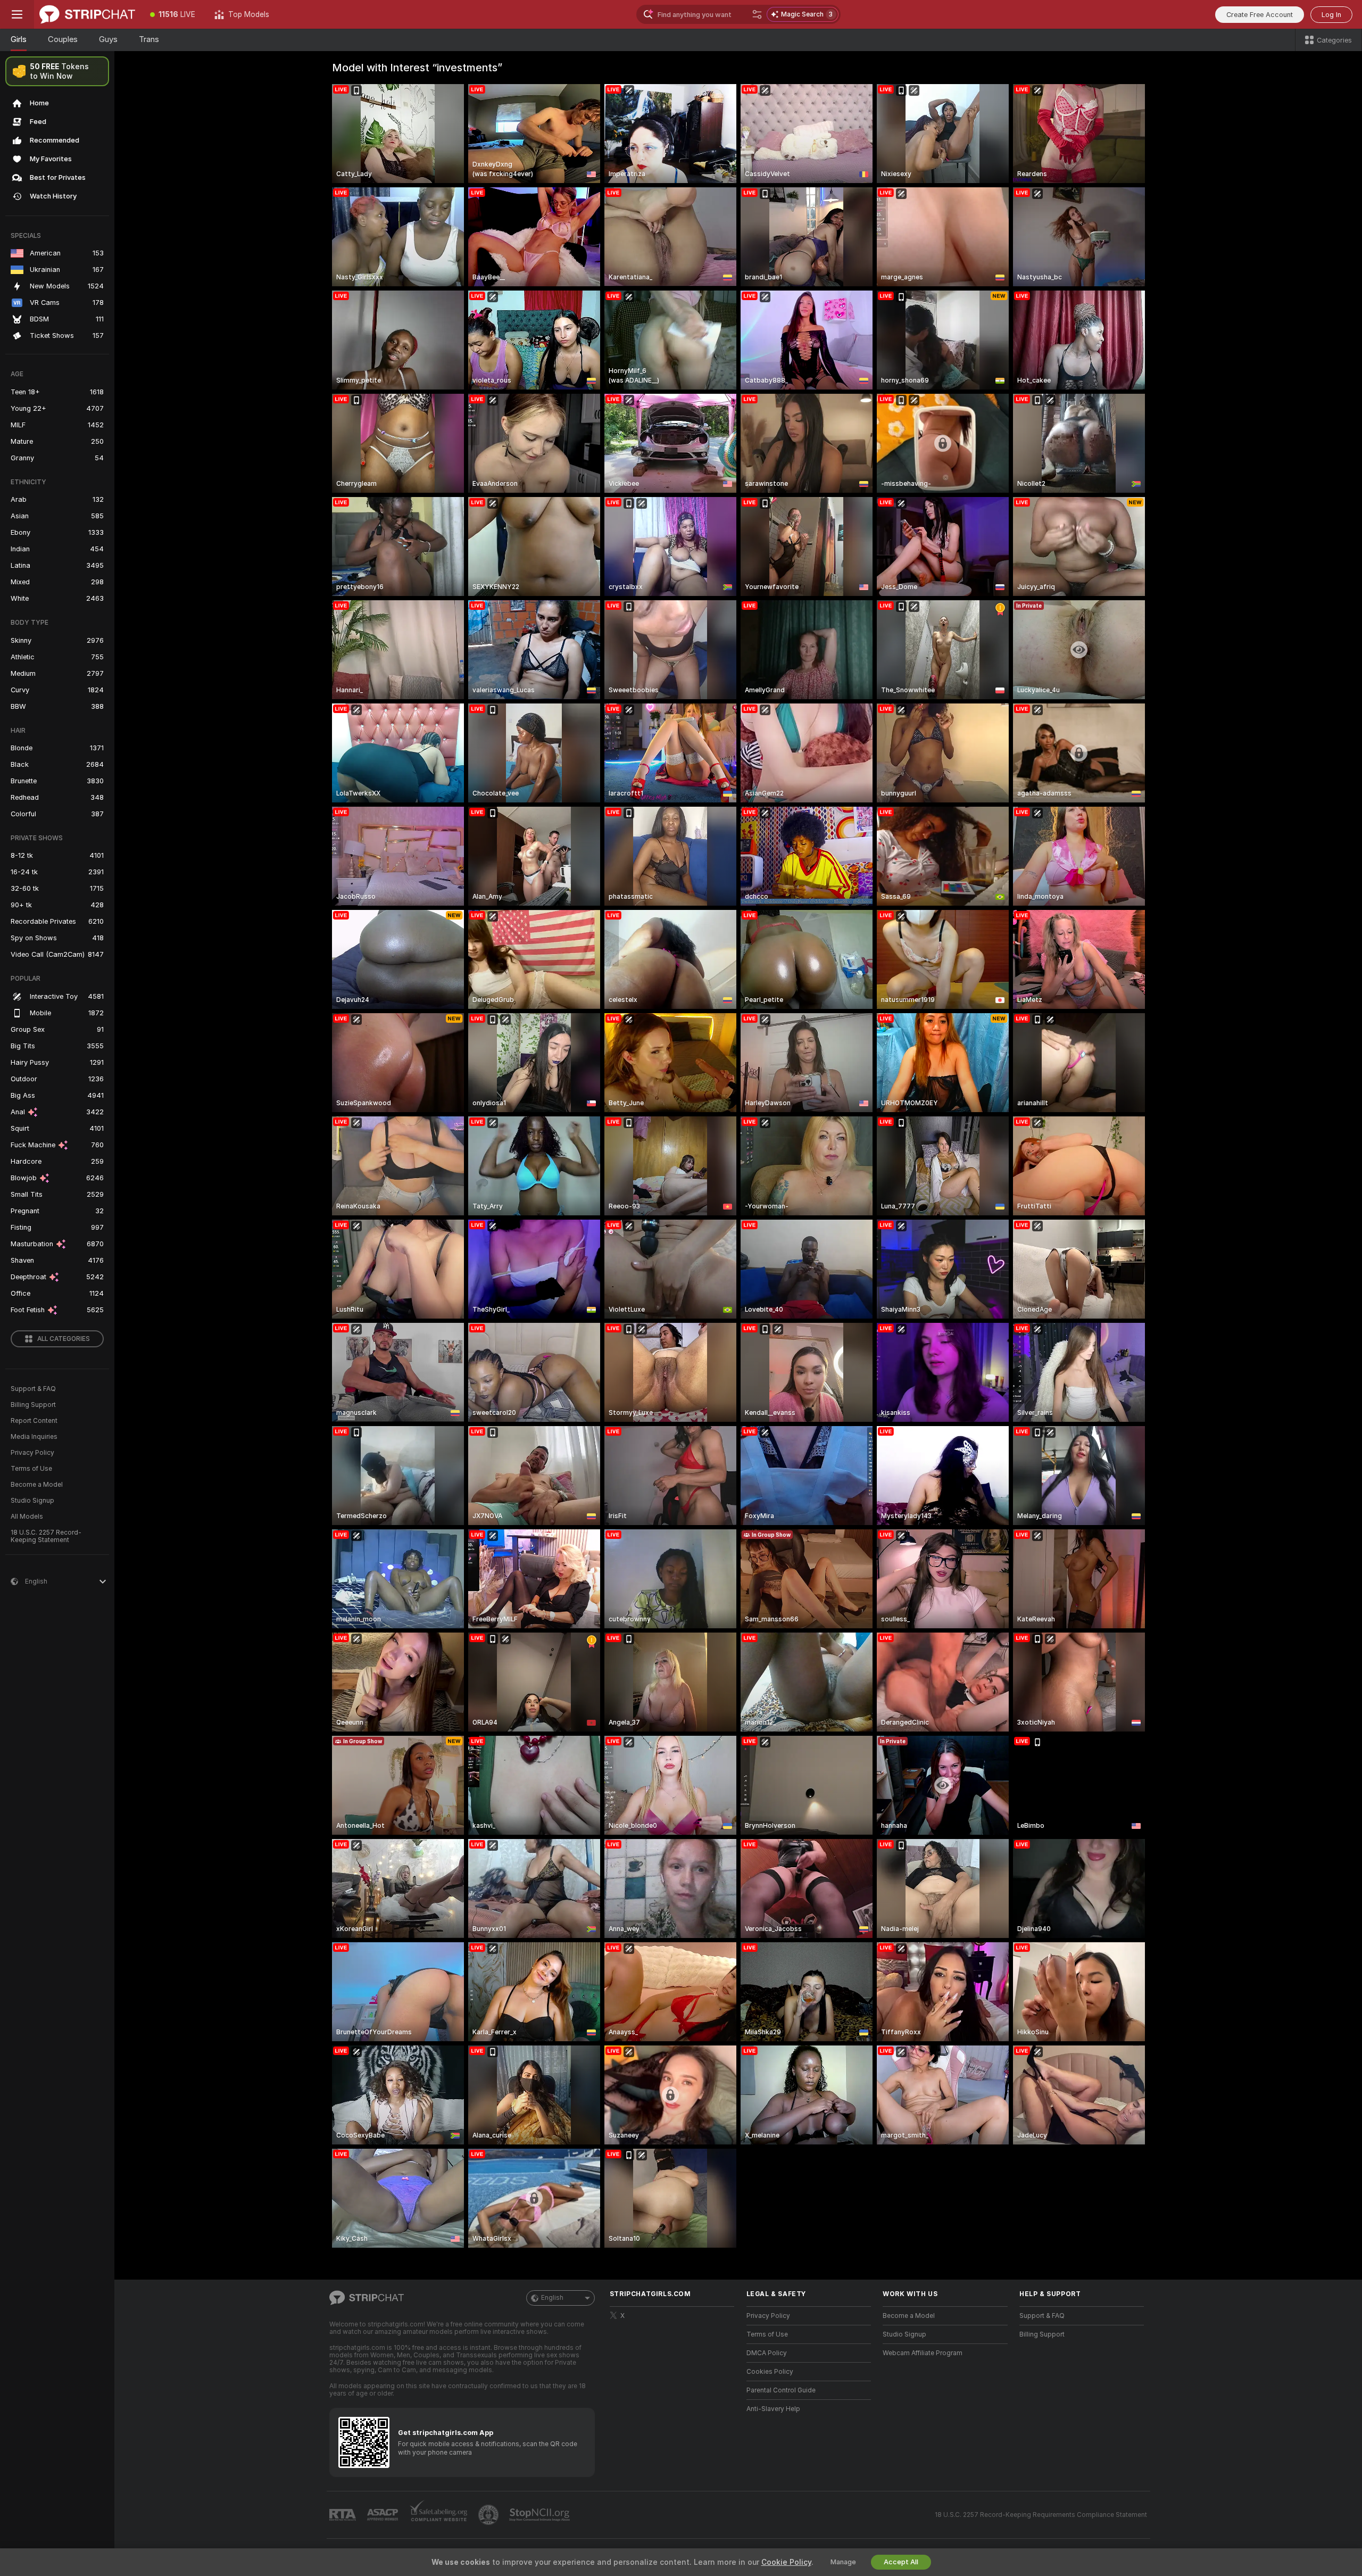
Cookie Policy (786, 2562)
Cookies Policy (770, 2372)
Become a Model (37, 1485)
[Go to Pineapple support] (489, 2515)
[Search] (757, 14)
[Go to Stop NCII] (541, 2515)
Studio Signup (32, 1501)
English (552, 2298)
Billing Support (33, 1405)
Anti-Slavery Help (773, 2409)
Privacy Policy (32, 1453)
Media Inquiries (34, 1437)
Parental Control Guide (781, 2390)
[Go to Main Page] (87, 14)
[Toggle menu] (17, 14)
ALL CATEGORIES (64, 1339)
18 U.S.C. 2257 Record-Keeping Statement (46, 1536)
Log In (1331, 15)
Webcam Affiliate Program (923, 2353)
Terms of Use (31, 1469)
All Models (27, 1517)
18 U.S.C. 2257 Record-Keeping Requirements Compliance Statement (1041, 2515)
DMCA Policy (767, 2353)
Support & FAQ (33, 1389)
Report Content (34, 1421)
